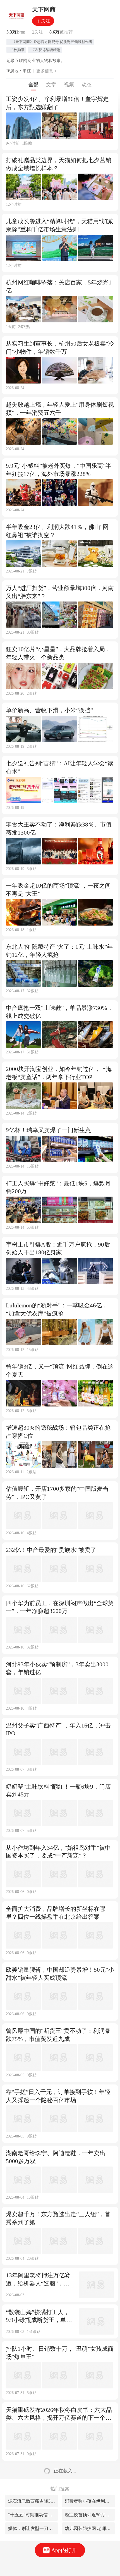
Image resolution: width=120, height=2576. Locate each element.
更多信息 (45, 71)
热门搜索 (60, 2489)
